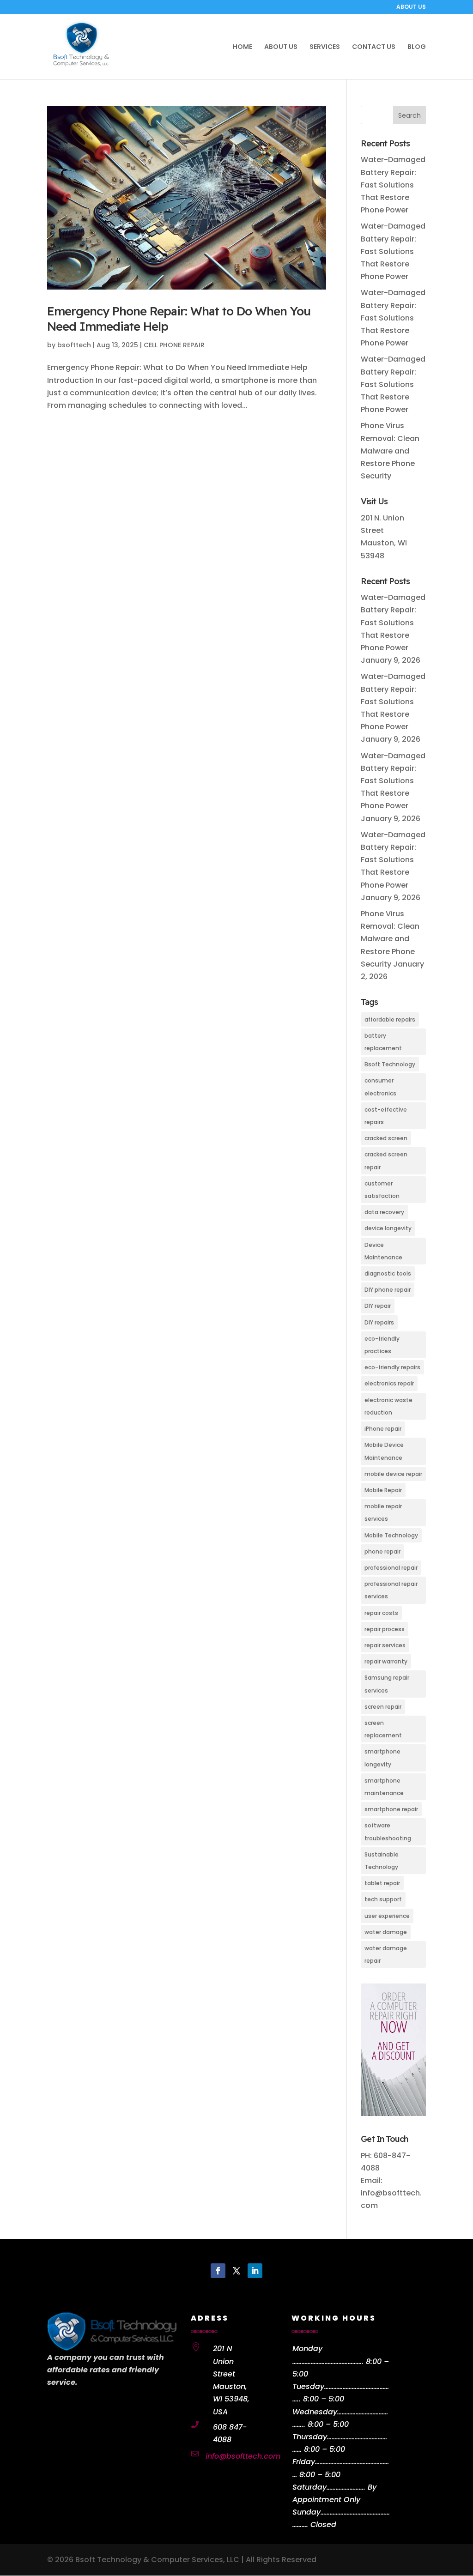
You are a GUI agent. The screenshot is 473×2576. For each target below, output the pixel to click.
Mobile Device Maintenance (384, 1451)
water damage (386, 1932)
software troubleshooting (388, 1832)
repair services (385, 1645)
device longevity (388, 1228)
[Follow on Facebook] (218, 2271)
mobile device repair (393, 1474)
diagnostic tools (388, 1273)
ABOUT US (411, 7)
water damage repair (386, 1954)
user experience (387, 1916)
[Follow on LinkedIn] (255, 2271)
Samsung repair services (387, 1684)
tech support (383, 1899)
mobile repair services (383, 1512)
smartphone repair (391, 1809)
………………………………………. (328, 2361)
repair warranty (386, 1661)
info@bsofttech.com (243, 2456)
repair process (385, 1629)
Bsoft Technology (390, 1064)
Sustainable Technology (382, 1861)
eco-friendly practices (382, 1345)
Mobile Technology (391, 1535)
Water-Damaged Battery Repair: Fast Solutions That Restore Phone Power (393, 185)
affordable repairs (390, 1019)
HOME (243, 47)
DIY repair (378, 1306)
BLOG (417, 47)
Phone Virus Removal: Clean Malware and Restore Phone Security (390, 451)
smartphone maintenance (384, 1787)
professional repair (391, 1568)
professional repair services (391, 1590)
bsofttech (74, 345)
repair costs (381, 1613)
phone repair (382, 1551)
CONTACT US (374, 47)
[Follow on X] (236, 2271)
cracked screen (386, 1138)
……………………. (346, 2487)
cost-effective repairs (386, 1116)
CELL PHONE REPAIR (174, 345)
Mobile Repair (383, 1490)
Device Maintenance (383, 1251)
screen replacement (383, 1729)
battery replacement (383, 1042)
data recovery (384, 1212)
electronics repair (389, 1383)
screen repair (383, 1707)
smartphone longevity (382, 1758)
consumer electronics (380, 1087)
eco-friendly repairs (392, 1367)
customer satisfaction (382, 1190)
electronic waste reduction (388, 1406)
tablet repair (382, 1883)
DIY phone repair (388, 1290)
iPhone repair (383, 1429)
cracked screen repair (386, 1161)
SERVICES (325, 47)
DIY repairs (379, 1322)
